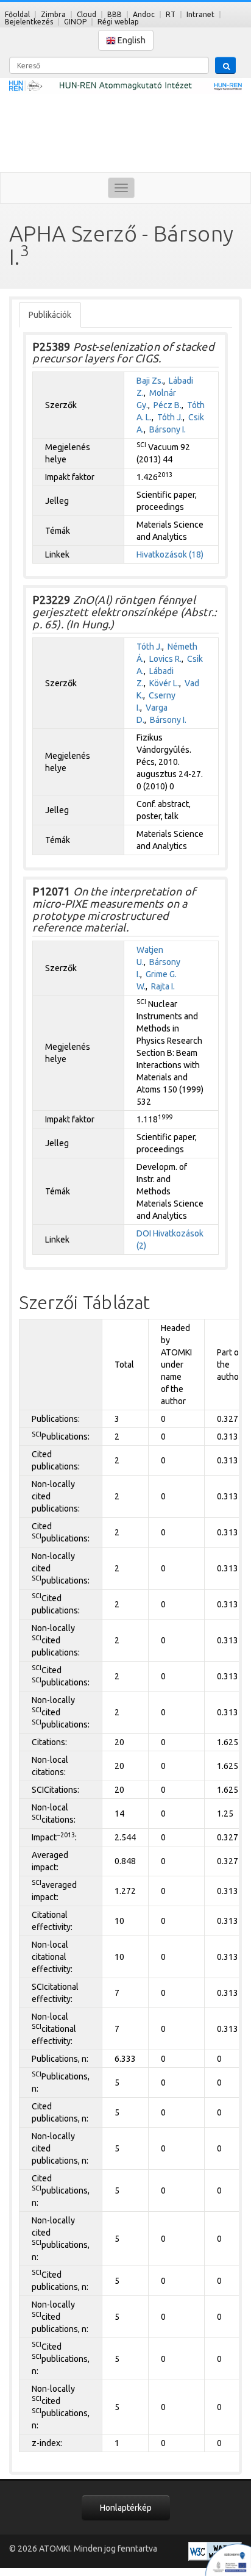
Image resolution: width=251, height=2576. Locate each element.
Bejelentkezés (29, 22)
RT (171, 14)
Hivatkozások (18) (170, 554)
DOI (144, 1233)
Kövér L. (164, 683)
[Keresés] (225, 65)
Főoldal (17, 14)
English (131, 40)
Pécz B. (168, 405)
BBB (115, 14)
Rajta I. (163, 986)
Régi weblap (118, 22)
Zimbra (53, 14)
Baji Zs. (150, 381)
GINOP (75, 22)
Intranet (200, 14)
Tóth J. (170, 417)
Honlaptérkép (126, 2508)
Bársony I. (168, 429)
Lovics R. (165, 659)
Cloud (87, 14)
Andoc (144, 14)
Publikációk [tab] (50, 315)
